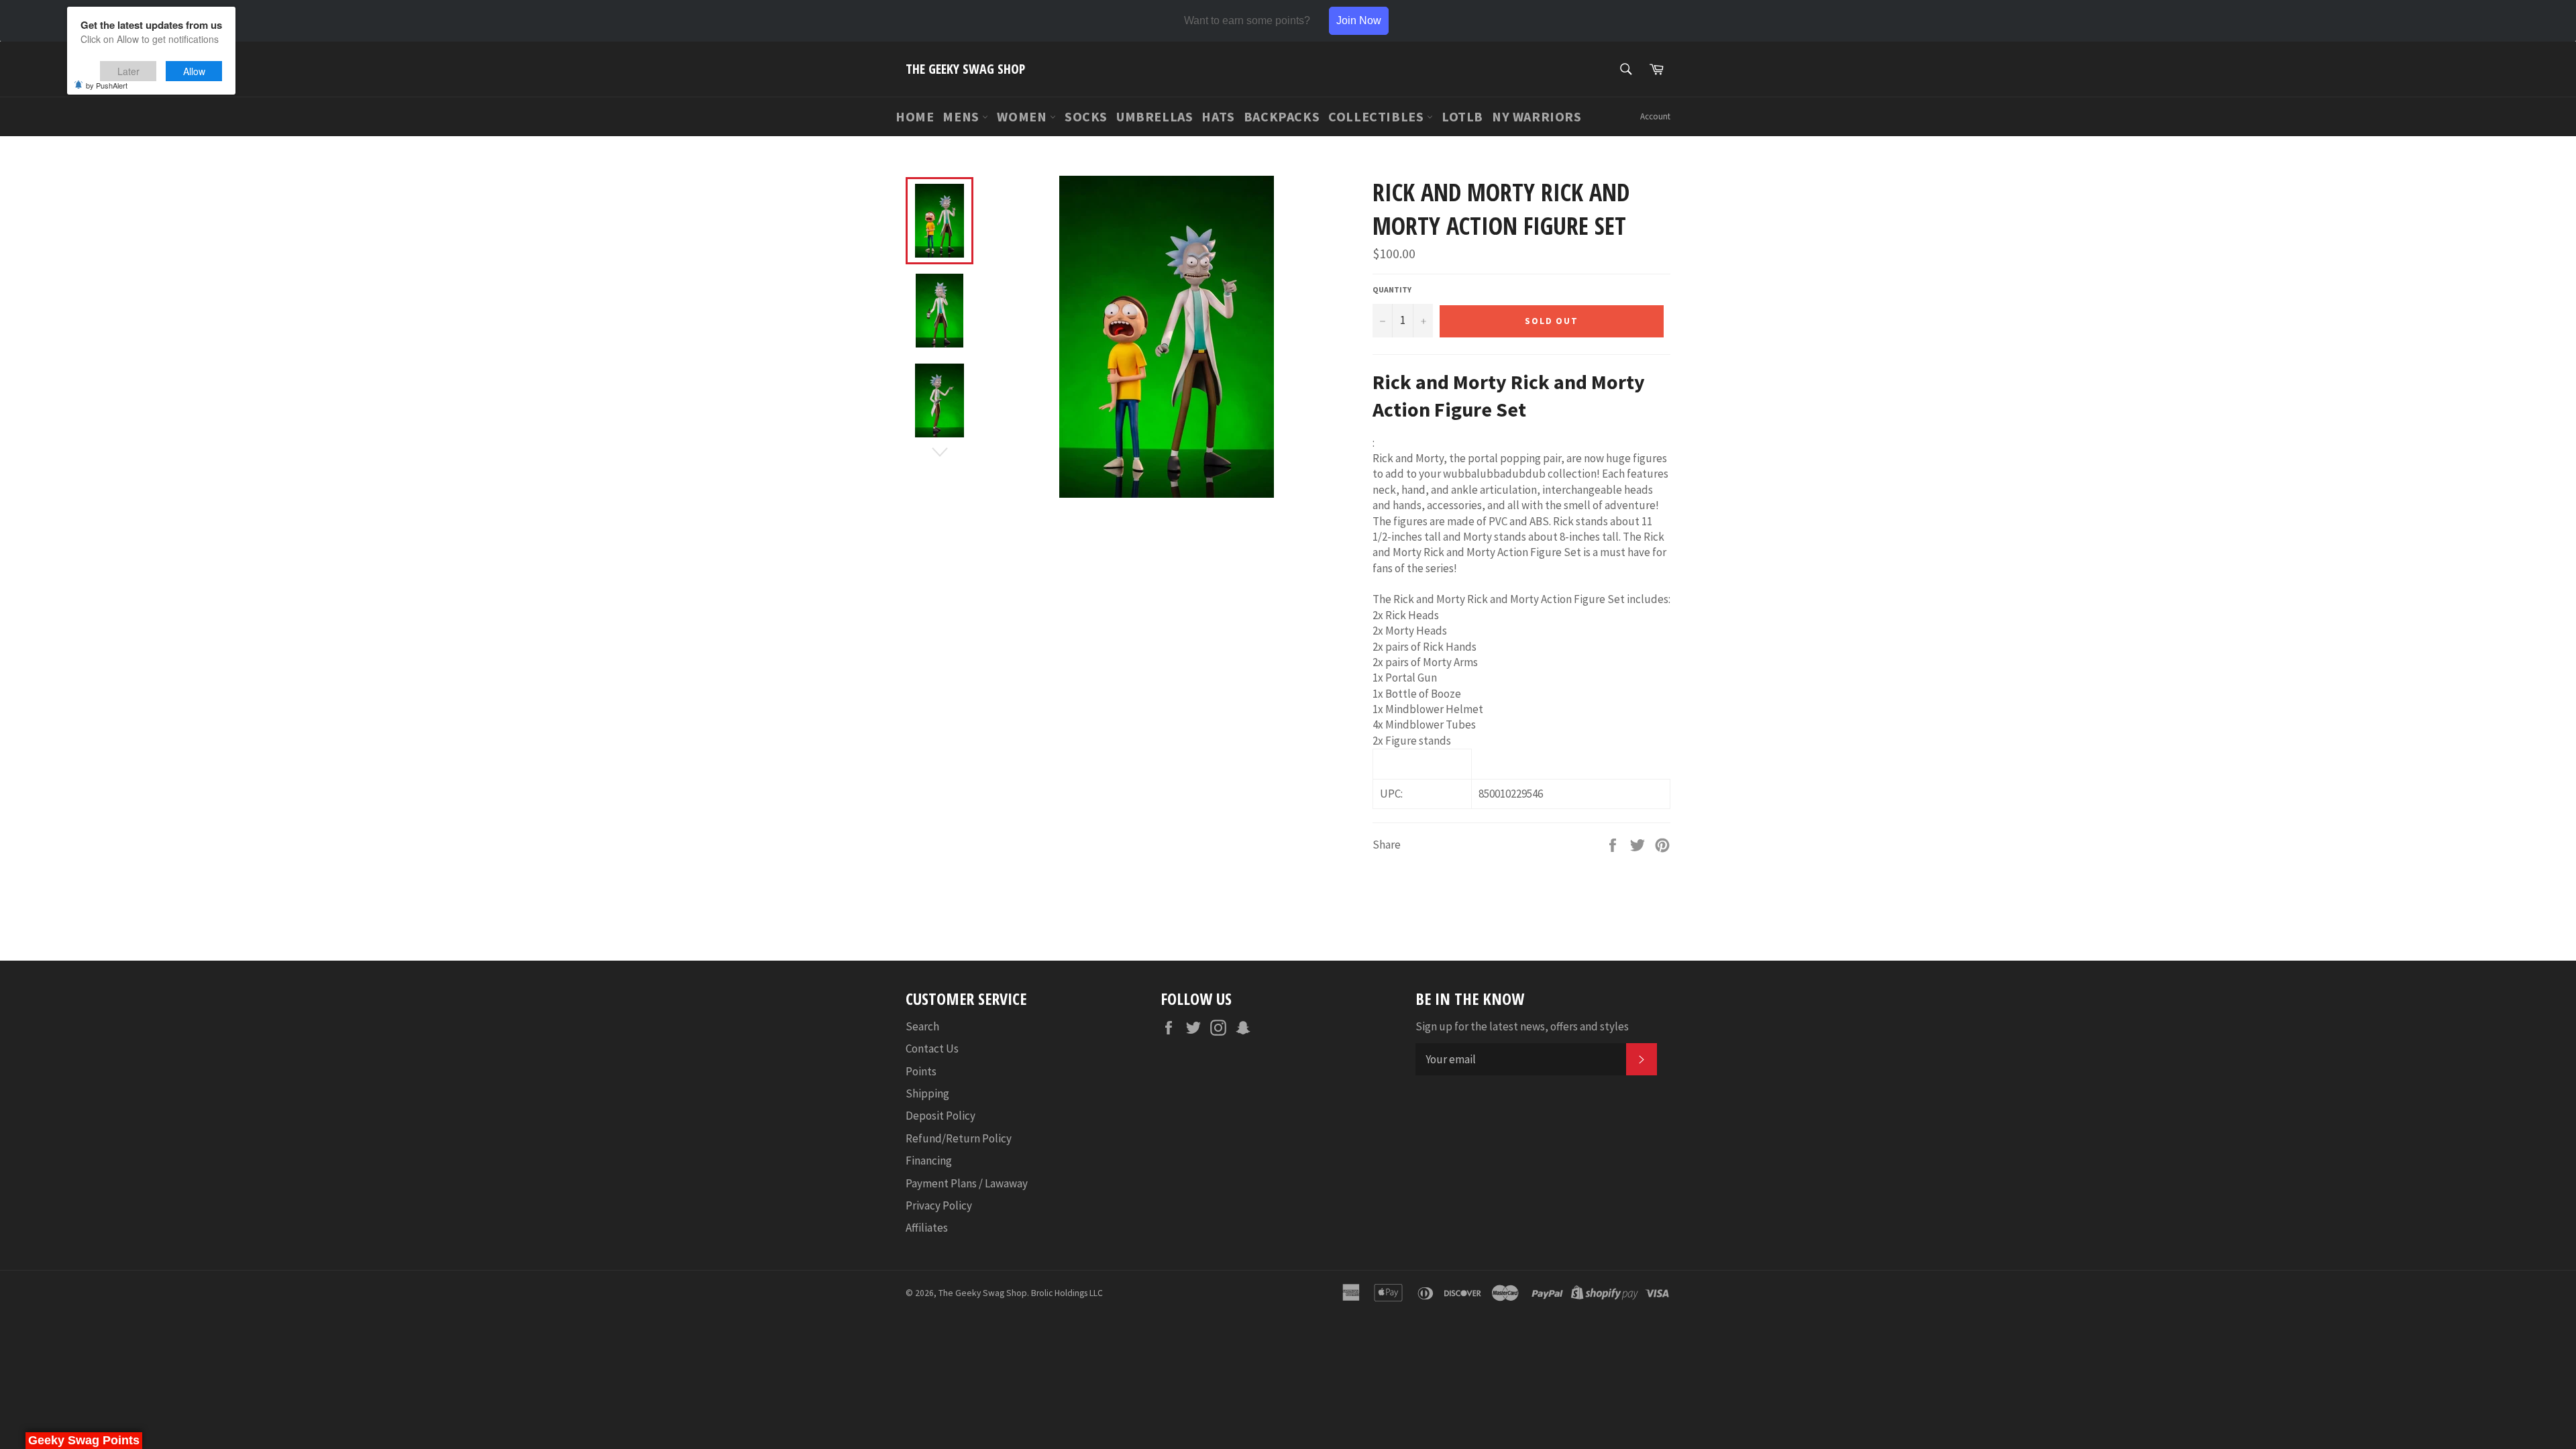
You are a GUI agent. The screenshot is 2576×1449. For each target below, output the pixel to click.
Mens (962, 116)
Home (915, 116)
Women (1023, 116)
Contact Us (932, 1049)
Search (922, 1026)
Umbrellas (1155, 116)
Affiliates (927, 1228)
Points (921, 1071)
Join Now (1359, 20)
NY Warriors (1537, 116)
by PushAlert (107, 85)
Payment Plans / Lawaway (967, 1183)
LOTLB (1462, 116)
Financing (929, 1161)
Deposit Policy (941, 1116)
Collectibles (1378, 116)
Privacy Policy (939, 1205)
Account (1655, 116)
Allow (194, 71)
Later (128, 71)
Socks (1086, 116)
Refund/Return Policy (959, 1138)
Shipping (927, 1093)
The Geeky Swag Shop (965, 69)
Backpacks (1282, 116)
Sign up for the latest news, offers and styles (1522, 1026)
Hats (1218, 116)
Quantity (1392, 289)
